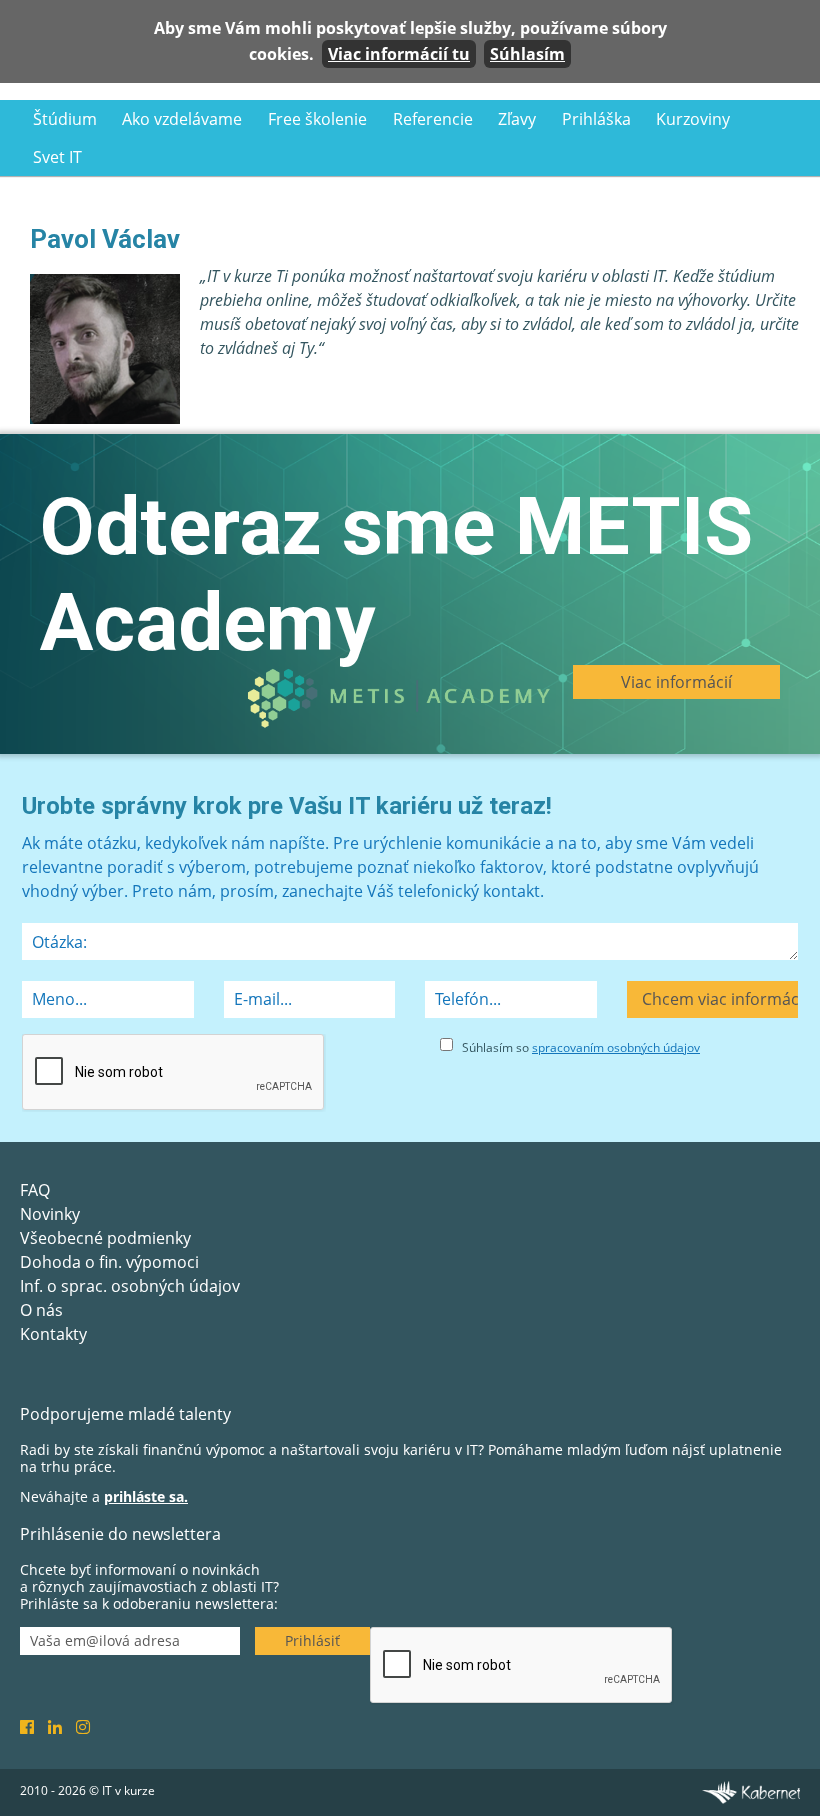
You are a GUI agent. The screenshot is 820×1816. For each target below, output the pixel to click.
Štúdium (65, 119)
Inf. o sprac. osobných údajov (130, 1286)
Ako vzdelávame (182, 119)
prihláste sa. (146, 1496)
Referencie (433, 119)
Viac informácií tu (399, 54)
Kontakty (53, 1334)
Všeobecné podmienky (105, 1238)
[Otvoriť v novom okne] (751, 1790)
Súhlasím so (581, 1047)
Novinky (50, 1214)
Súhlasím (527, 54)
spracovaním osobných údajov (616, 1047)
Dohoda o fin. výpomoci (109, 1262)
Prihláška (596, 119)
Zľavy (517, 119)
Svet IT (57, 157)
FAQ (35, 1190)
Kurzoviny (693, 119)
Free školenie (317, 119)
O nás (41, 1310)
